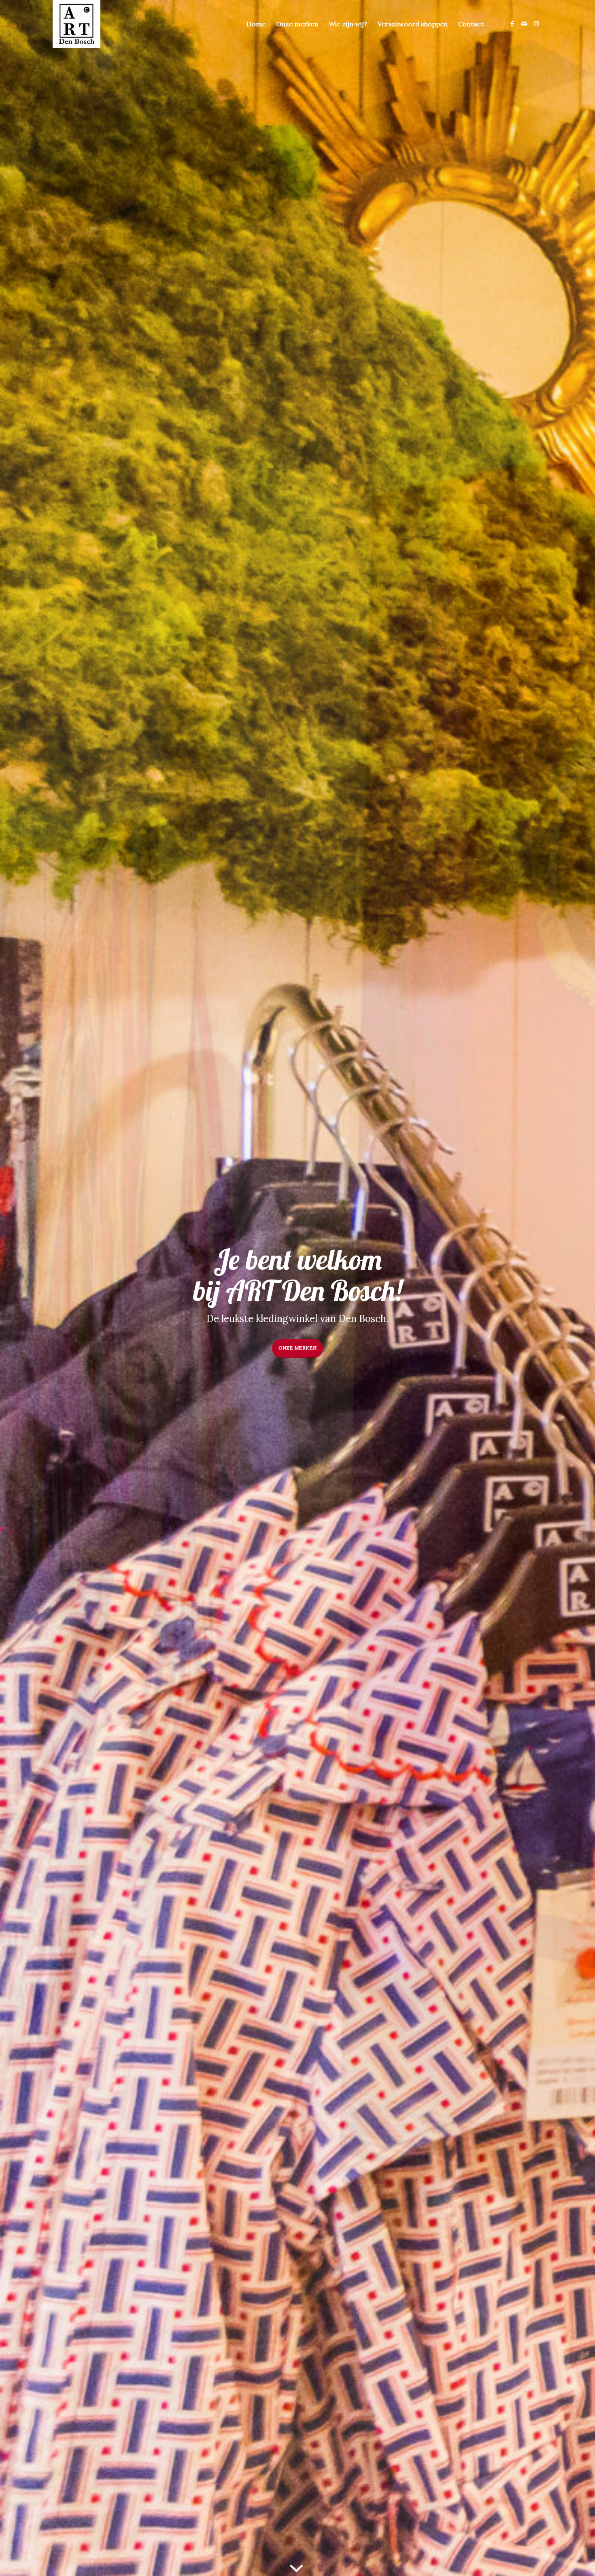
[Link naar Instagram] (536, 23)
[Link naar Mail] (524, 23)
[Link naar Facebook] (512, 23)
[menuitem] (256, 24)
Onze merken (297, 1348)
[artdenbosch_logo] (76, 24)
